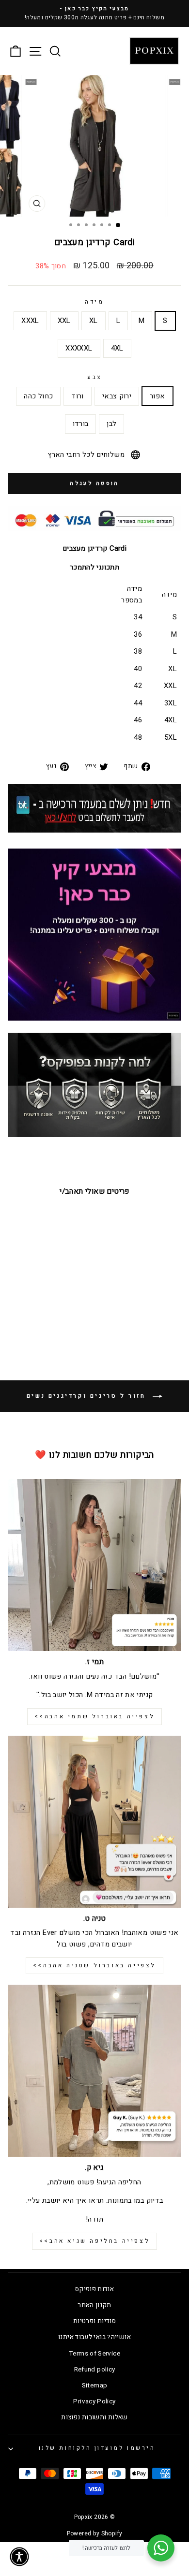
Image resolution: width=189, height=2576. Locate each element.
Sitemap (95, 2386)
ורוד (77, 396)
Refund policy (95, 2370)
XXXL (30, 321)
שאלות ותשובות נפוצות (94, 2417)
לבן (111, 424)
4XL (117, 348)
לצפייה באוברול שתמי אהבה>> (95, 1716)
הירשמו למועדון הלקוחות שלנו (97, 2448)
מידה (94, 302)
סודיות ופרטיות (94, 2321)
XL (94, 321)
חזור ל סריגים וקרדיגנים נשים (88, 1396)
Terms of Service (94, 2354)
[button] (19, 2557)
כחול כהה (38, 396)
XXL (64, 321)
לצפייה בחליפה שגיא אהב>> (94, 2241)
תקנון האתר (94, 2305)
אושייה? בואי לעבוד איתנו (94, 2337)
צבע (94, 377)
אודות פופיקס (94, 2289)
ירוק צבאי (117, 396)
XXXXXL (79, 348)
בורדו (81, 424)
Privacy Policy (94, 2401)
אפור (157, 396)
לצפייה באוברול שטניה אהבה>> (94, 1965)
